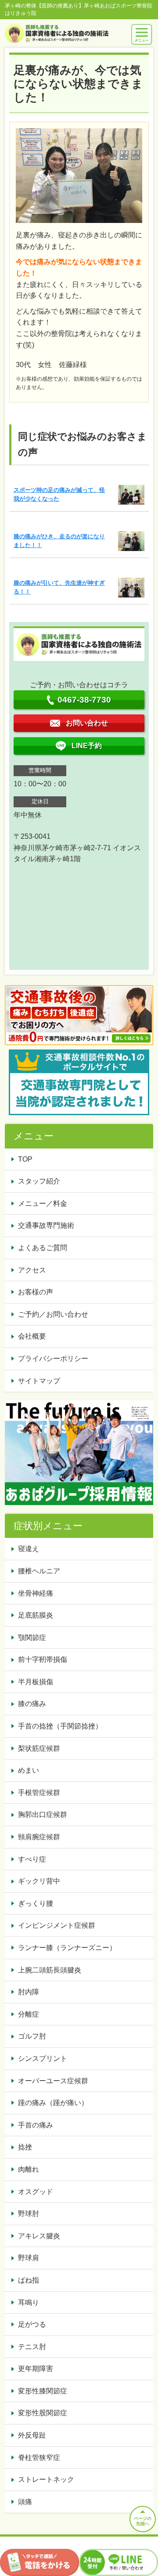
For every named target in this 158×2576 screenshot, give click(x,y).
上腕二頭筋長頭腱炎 (50, 1970)
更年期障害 (36, 2369)
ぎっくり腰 (36, 1903)
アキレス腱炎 (39, 2236)
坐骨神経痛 (36, 1593)
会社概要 (32, 1336)
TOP (25, 1159)
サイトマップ (39, 1381)
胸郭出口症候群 (43, 1815)
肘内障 (29, 1992)
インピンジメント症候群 (57, 1925)
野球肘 (29, 2214)
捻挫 (25, 2147)
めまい (29, 1770)
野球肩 (29, 2258)
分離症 (29, 2014)
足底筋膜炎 (36, 1615)
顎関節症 (32, 1638)
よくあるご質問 (43, 1248)
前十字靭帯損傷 (43, 1659)
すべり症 (32, 1859)
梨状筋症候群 (39, 1748)
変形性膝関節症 (43, 2391)
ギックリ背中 (39, 1881)
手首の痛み (36, 2125)
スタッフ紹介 (39, 1181)
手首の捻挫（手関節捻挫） (60, 1726)
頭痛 (25, 2502)
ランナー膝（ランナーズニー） (67, 1948)
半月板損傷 (36, 1682)
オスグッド (36, 2192)
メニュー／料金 (43, 1203)
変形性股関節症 (43, 2413)
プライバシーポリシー (53, 1359)
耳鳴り (29, 2302)
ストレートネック (46, 2479)
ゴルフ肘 (32, 2036)
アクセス (32, 1270)
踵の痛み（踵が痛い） (53, 2103)
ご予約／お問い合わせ (53, 1314)
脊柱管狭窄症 (39, 2458)
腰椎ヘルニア (39, 1571)
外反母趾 (32, 2435)
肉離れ (29, 2169)
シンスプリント (43, 2058)
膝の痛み (32, 1704)
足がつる (32, 2324)
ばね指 (29, 2280)
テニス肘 (32, 2347)
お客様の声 (36, 1292)
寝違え (29, 1549)
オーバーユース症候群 (53, 2081)
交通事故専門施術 (46, 1225)
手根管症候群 (39, 1793)
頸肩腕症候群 (39, 1837)
